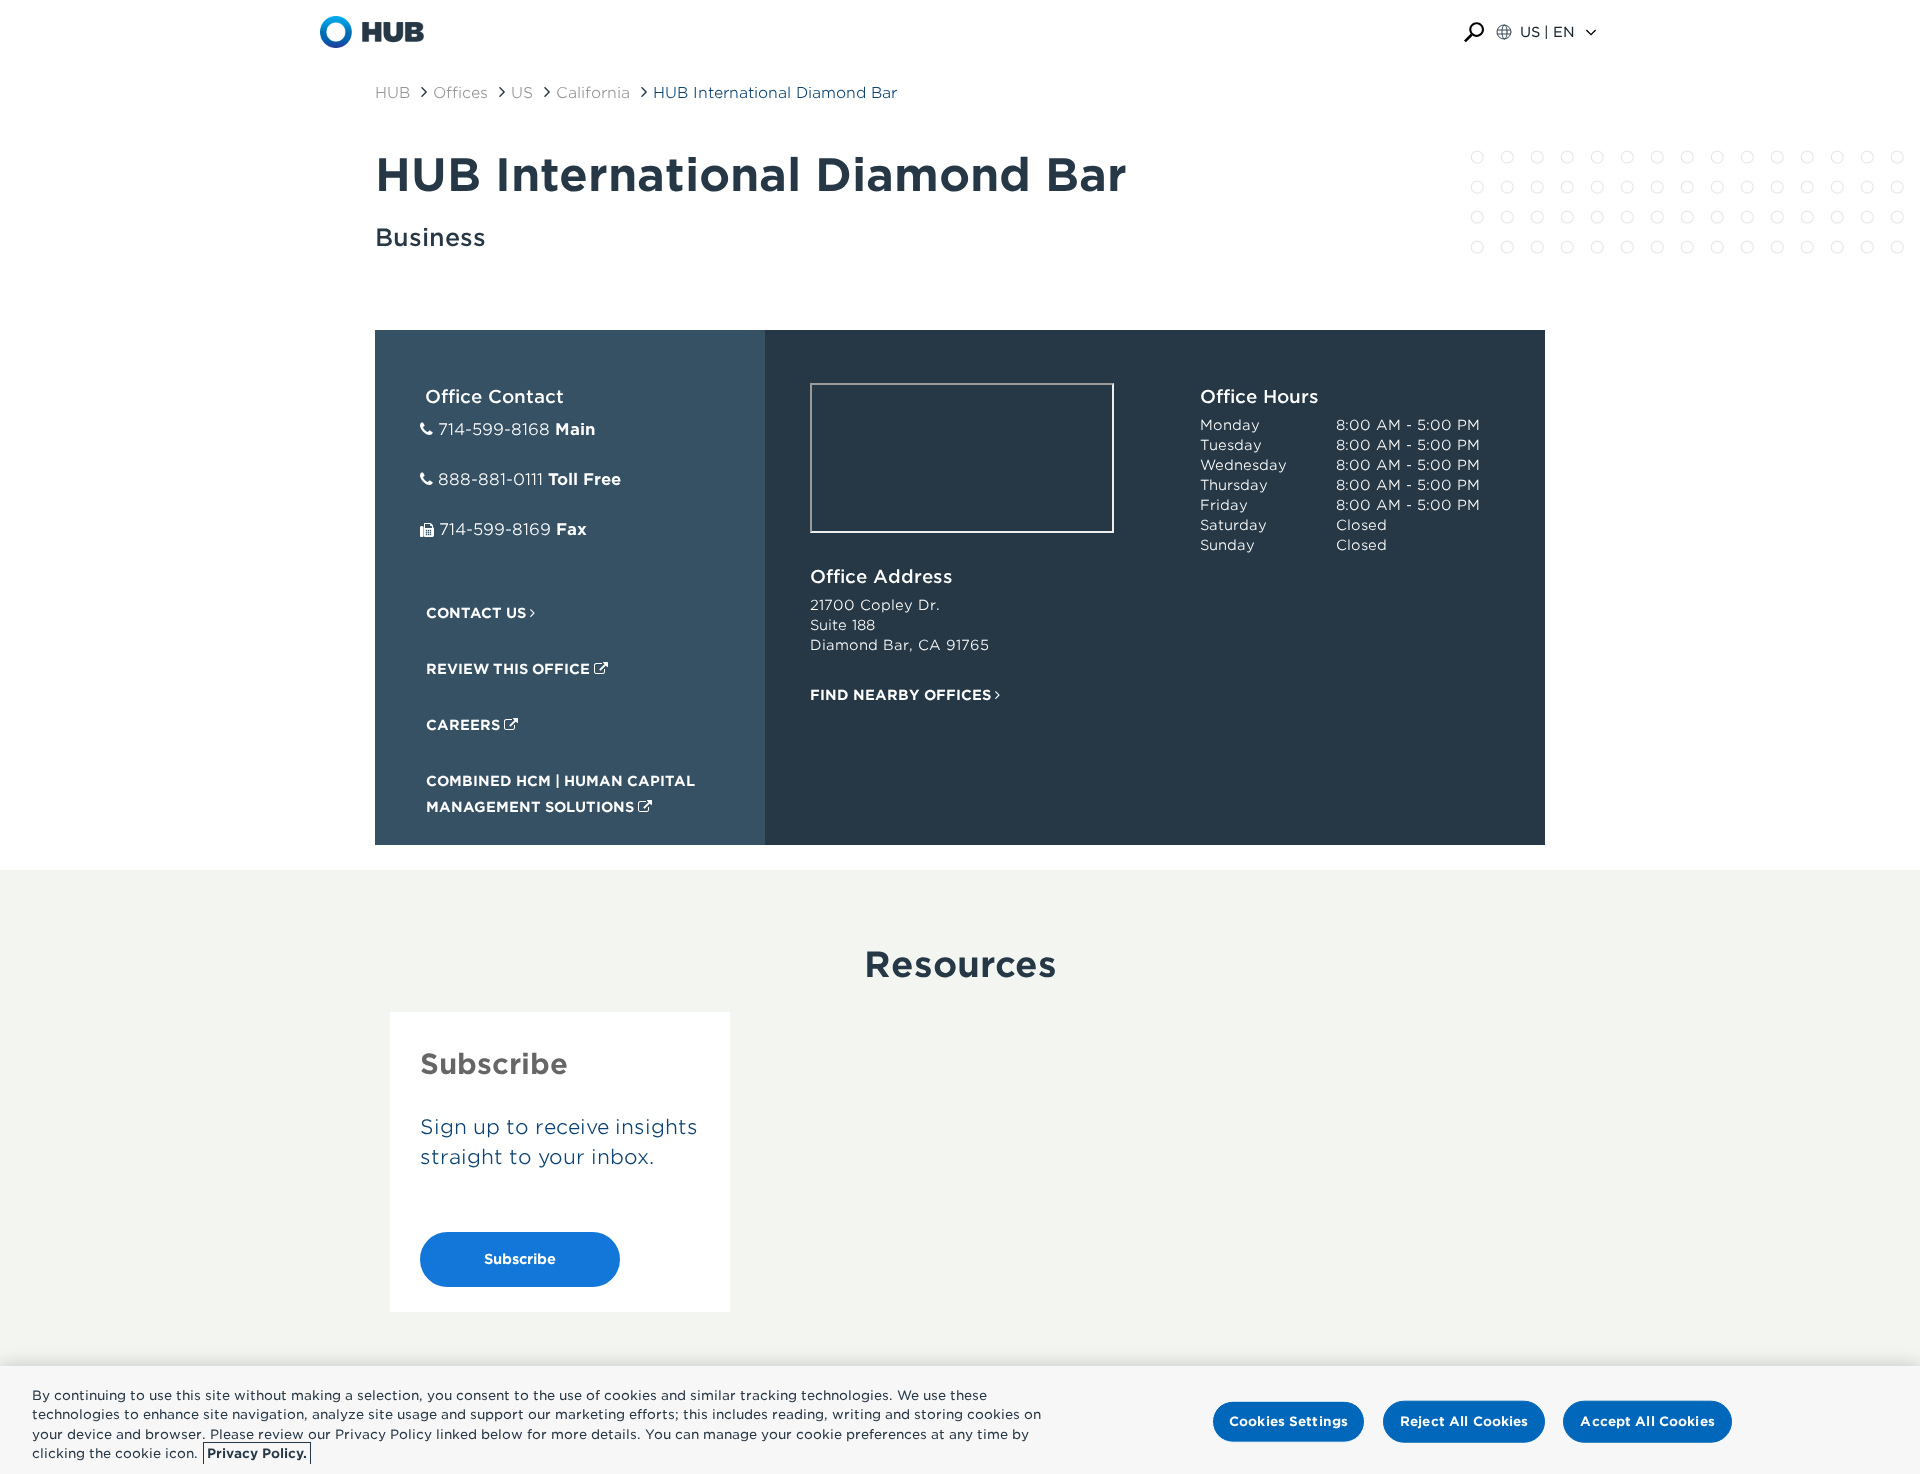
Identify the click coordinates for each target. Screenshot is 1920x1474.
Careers (465, 725)
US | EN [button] (1547, 32)
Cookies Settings (1288, 1421)
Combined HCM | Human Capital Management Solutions (560, 794)
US (522, 93)
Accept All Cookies (1647, 1421)
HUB (392, 93)
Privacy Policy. (257, 1453)
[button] (1474, 32)
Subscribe (520, 1259)
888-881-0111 (490, 479)
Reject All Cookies (1464, 1421)
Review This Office (510, 669)
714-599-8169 (495, 529)
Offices (460, 93)
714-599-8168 (494, 429)
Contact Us (478, 613)
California (593, 93)
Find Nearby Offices (902, 695)
